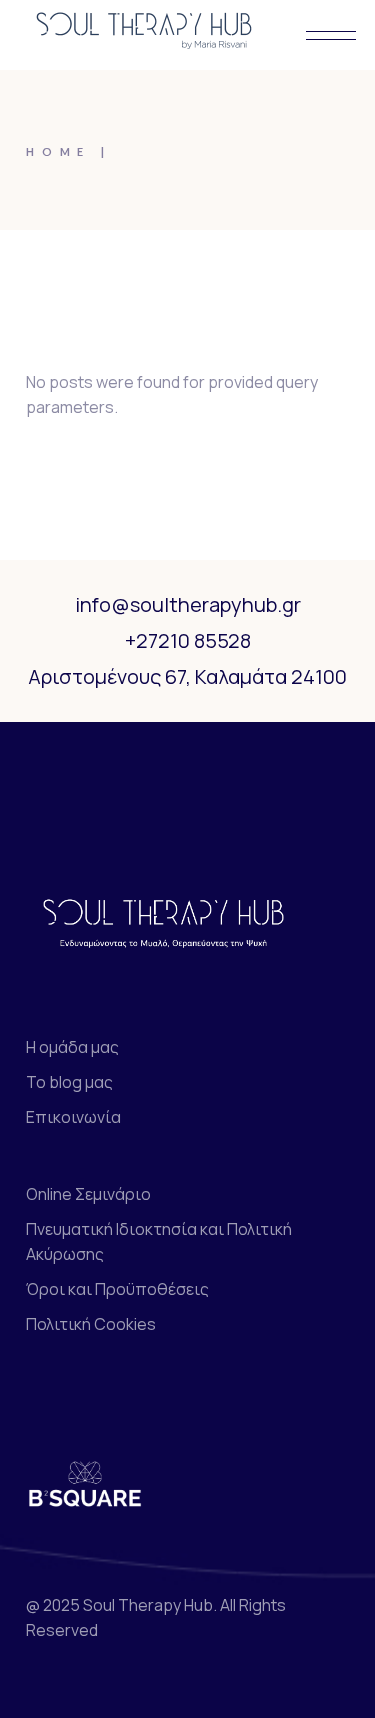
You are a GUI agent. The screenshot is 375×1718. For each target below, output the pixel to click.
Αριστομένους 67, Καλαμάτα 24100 (187, 676)
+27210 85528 (188, 640)
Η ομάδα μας (72, 1047)
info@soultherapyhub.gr (188, 604)
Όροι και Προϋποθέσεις (117, 1289)
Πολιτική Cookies (91, 1324)
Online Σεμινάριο (88, 1194)
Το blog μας (69, 1082)
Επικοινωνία (73, 1117)
